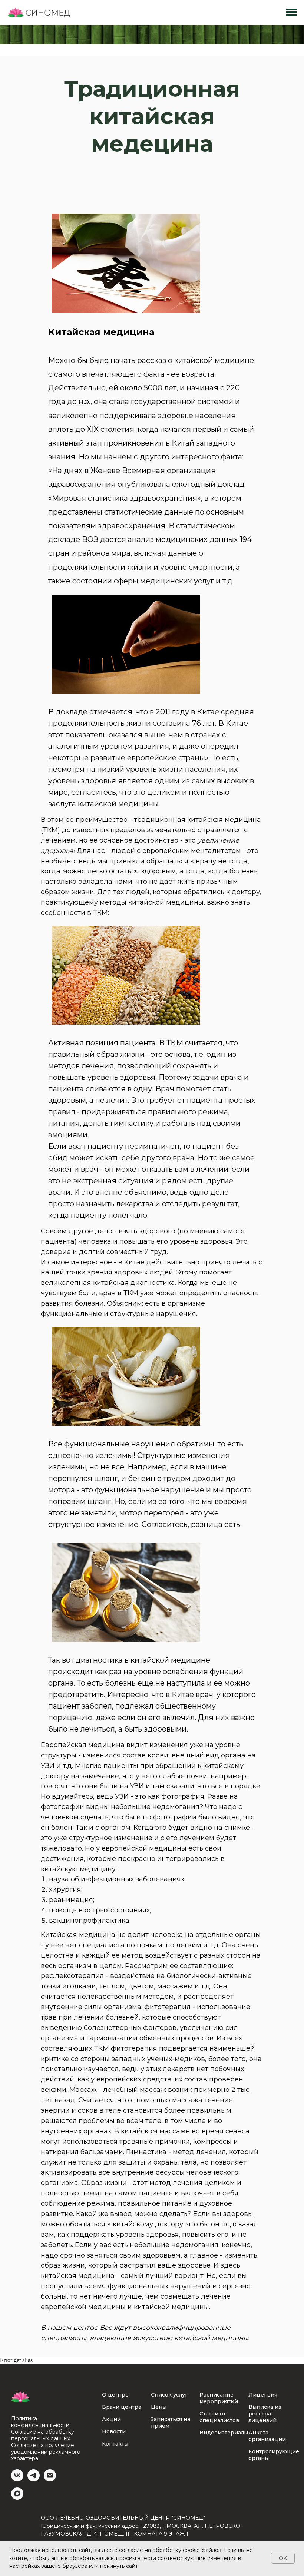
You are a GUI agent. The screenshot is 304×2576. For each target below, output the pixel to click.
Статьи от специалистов (219, 2527)
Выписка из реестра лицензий (265, 2523)
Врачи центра (122, 2517)
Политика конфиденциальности (40, 2532)
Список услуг (169, 2504)
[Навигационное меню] (291, 12)
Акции (111, 2529)
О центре (115, 2504)
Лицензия (263, 2504)
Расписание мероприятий (219, 2508)
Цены (159, 2517)
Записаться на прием (171, 2532)
